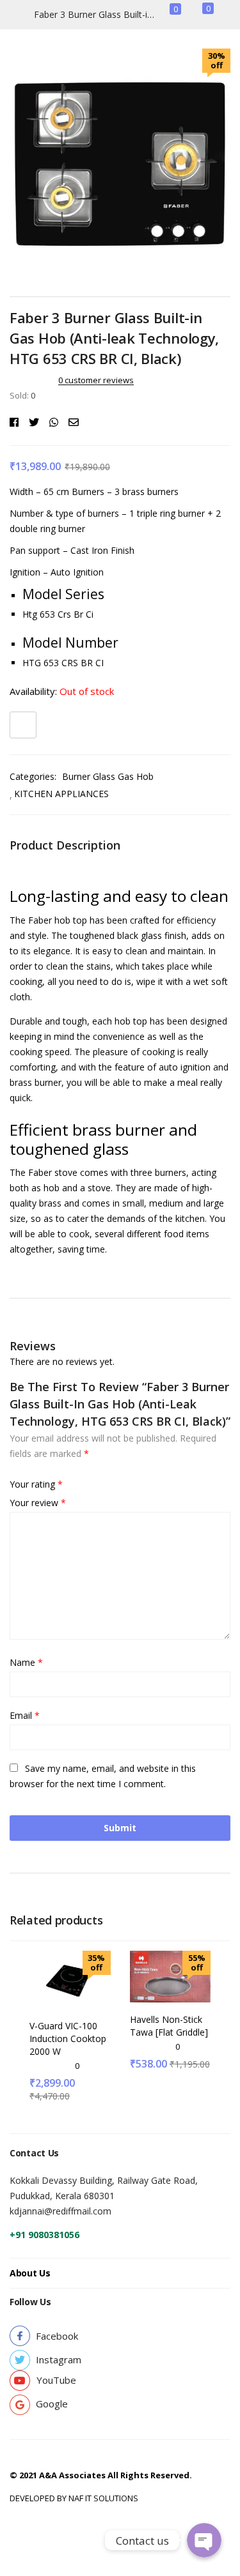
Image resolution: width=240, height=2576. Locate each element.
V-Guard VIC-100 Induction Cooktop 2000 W (68, 2039)
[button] (57, 2336)
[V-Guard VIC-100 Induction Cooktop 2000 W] (70, 1978)
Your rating (36, 1484)
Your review (38, 1503)
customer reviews (96, 380)
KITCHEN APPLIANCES (61, 794)
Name (26, 1662)
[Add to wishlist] (23, 725)
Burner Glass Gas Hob (108, 776)
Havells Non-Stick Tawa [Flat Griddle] (169, 2026)
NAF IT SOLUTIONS (103, 2498)
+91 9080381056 (44, 2235)
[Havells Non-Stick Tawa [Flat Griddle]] (171, 1975)
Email (25, 1715)
